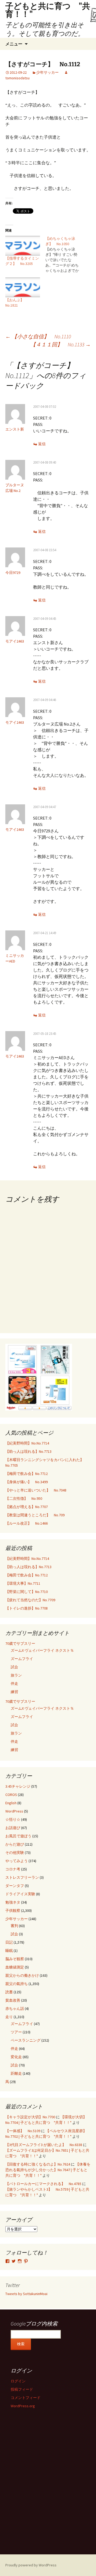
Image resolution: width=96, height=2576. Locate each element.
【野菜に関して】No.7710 (27, 1592)
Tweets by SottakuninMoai (26, 2294)
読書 (9, 1992)
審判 (14, 1926)
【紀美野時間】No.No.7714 (27, 1443)
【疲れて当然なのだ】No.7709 (30, 1600)
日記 (9, 1942)
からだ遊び (15, 1844)
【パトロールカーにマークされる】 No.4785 (43, 2184)
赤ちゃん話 (15, 2009)
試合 (14, 1667)
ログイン (18, 2381)
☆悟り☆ (13, 1819)
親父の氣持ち (17, 1984)
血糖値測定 (15, 1967)
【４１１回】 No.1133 (61, 344)
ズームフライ (22, 1659)
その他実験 (15, 1853)
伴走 (14, 1684)
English (11, 1803)
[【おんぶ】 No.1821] (23, 287)
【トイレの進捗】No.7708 (27, 1608)
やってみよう (17, 1861)
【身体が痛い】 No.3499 (27, 1482)
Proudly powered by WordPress (31, 2565)
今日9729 (13, 573)
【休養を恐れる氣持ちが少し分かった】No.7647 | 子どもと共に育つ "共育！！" (48, 2170)
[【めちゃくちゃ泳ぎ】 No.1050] (65, 255)
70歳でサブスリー (20, 1643)
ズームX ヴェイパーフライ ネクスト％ (42, 1650)
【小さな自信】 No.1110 (38, 336)
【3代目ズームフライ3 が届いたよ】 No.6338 (44, 2145)
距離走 (16, 2073)
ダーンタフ (15, 1886)
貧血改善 (13, 2000)
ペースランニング (26, 2040)
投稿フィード (22, 2389)
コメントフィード (26, 2398)
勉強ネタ (13, 1902)
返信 (42, 444)
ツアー (16, 2032)
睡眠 (9, 1951)
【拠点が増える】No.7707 (27, 1507)
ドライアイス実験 (20, 1894)
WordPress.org (23, 2406)
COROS (11, 1795)
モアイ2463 (15, 641)
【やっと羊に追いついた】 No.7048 (36, 1490)
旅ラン (16, 1675)
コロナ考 (13, 1869)
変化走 (16, 2057)
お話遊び (13, 1828)
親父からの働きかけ (22, 1975)
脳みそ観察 (15, 1959)
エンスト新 (15, 429)
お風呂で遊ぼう (18, 1836)
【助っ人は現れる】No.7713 (28, 1451)
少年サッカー (47, 72)
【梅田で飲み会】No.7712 (27, 1474)
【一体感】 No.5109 (23, 2131)
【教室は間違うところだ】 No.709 (35, 1515)
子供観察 (13, 1911)
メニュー (14, 44)
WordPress (14, 1811)
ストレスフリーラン (22, 1877)
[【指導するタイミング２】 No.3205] (23, 246)
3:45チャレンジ (18, 1786)
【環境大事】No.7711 (23, 1583)
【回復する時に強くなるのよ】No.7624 (38, 2164)
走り (9, 2017)
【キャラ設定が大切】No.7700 (30, 2117)
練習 (14, 1692)
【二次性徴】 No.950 (24, 1498)
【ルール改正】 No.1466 (27, 1523)
